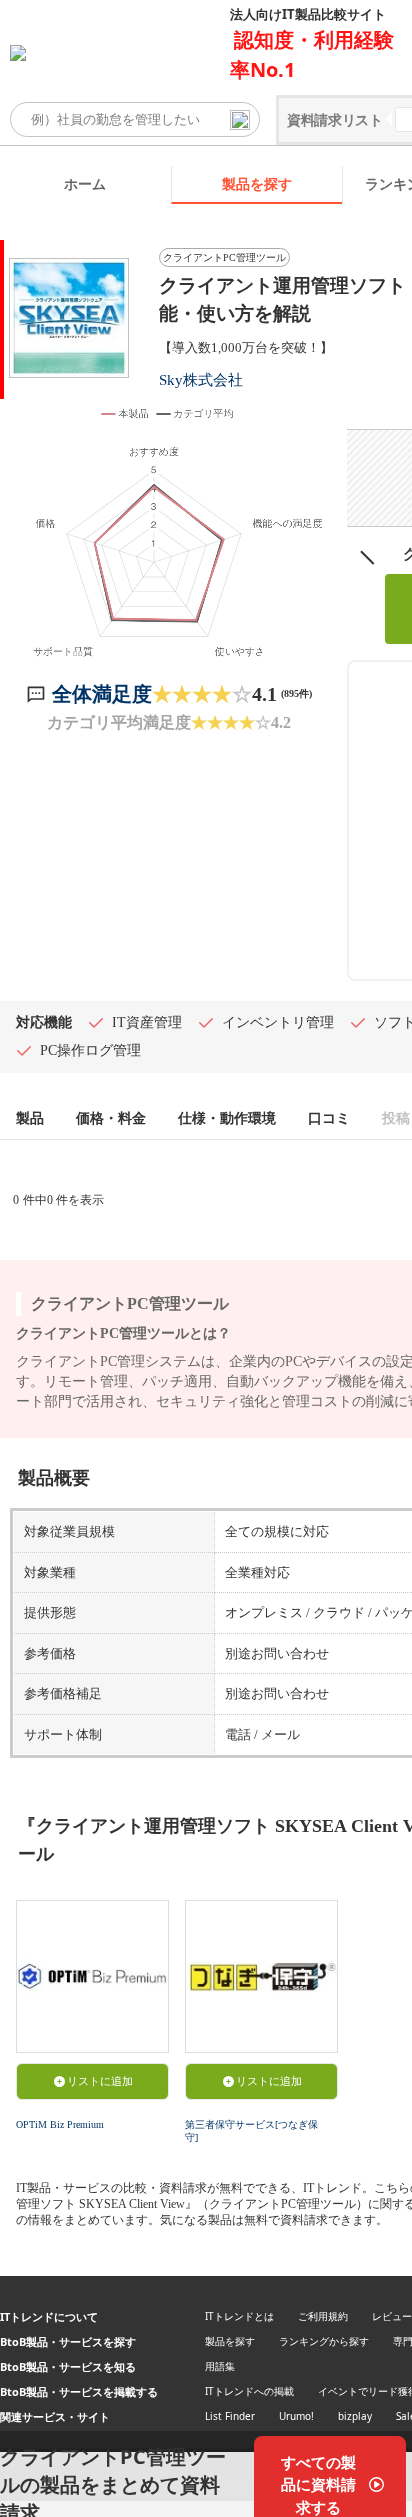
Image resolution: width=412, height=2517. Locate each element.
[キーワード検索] (240, 120)
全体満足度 (102, 694)
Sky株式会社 (201, 379)
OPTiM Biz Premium (60, 2124)
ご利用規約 (323, 2316)
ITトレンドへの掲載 (249, 2391)
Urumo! (296, 2416)
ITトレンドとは (239, 2316)
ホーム (85, 183)
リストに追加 (100, 2081)
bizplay (355, 2416)
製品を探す (257, 183)
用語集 (220, 2366)
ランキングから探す (324, 2341)
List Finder (230, 2416)
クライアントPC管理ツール (224, 257)
